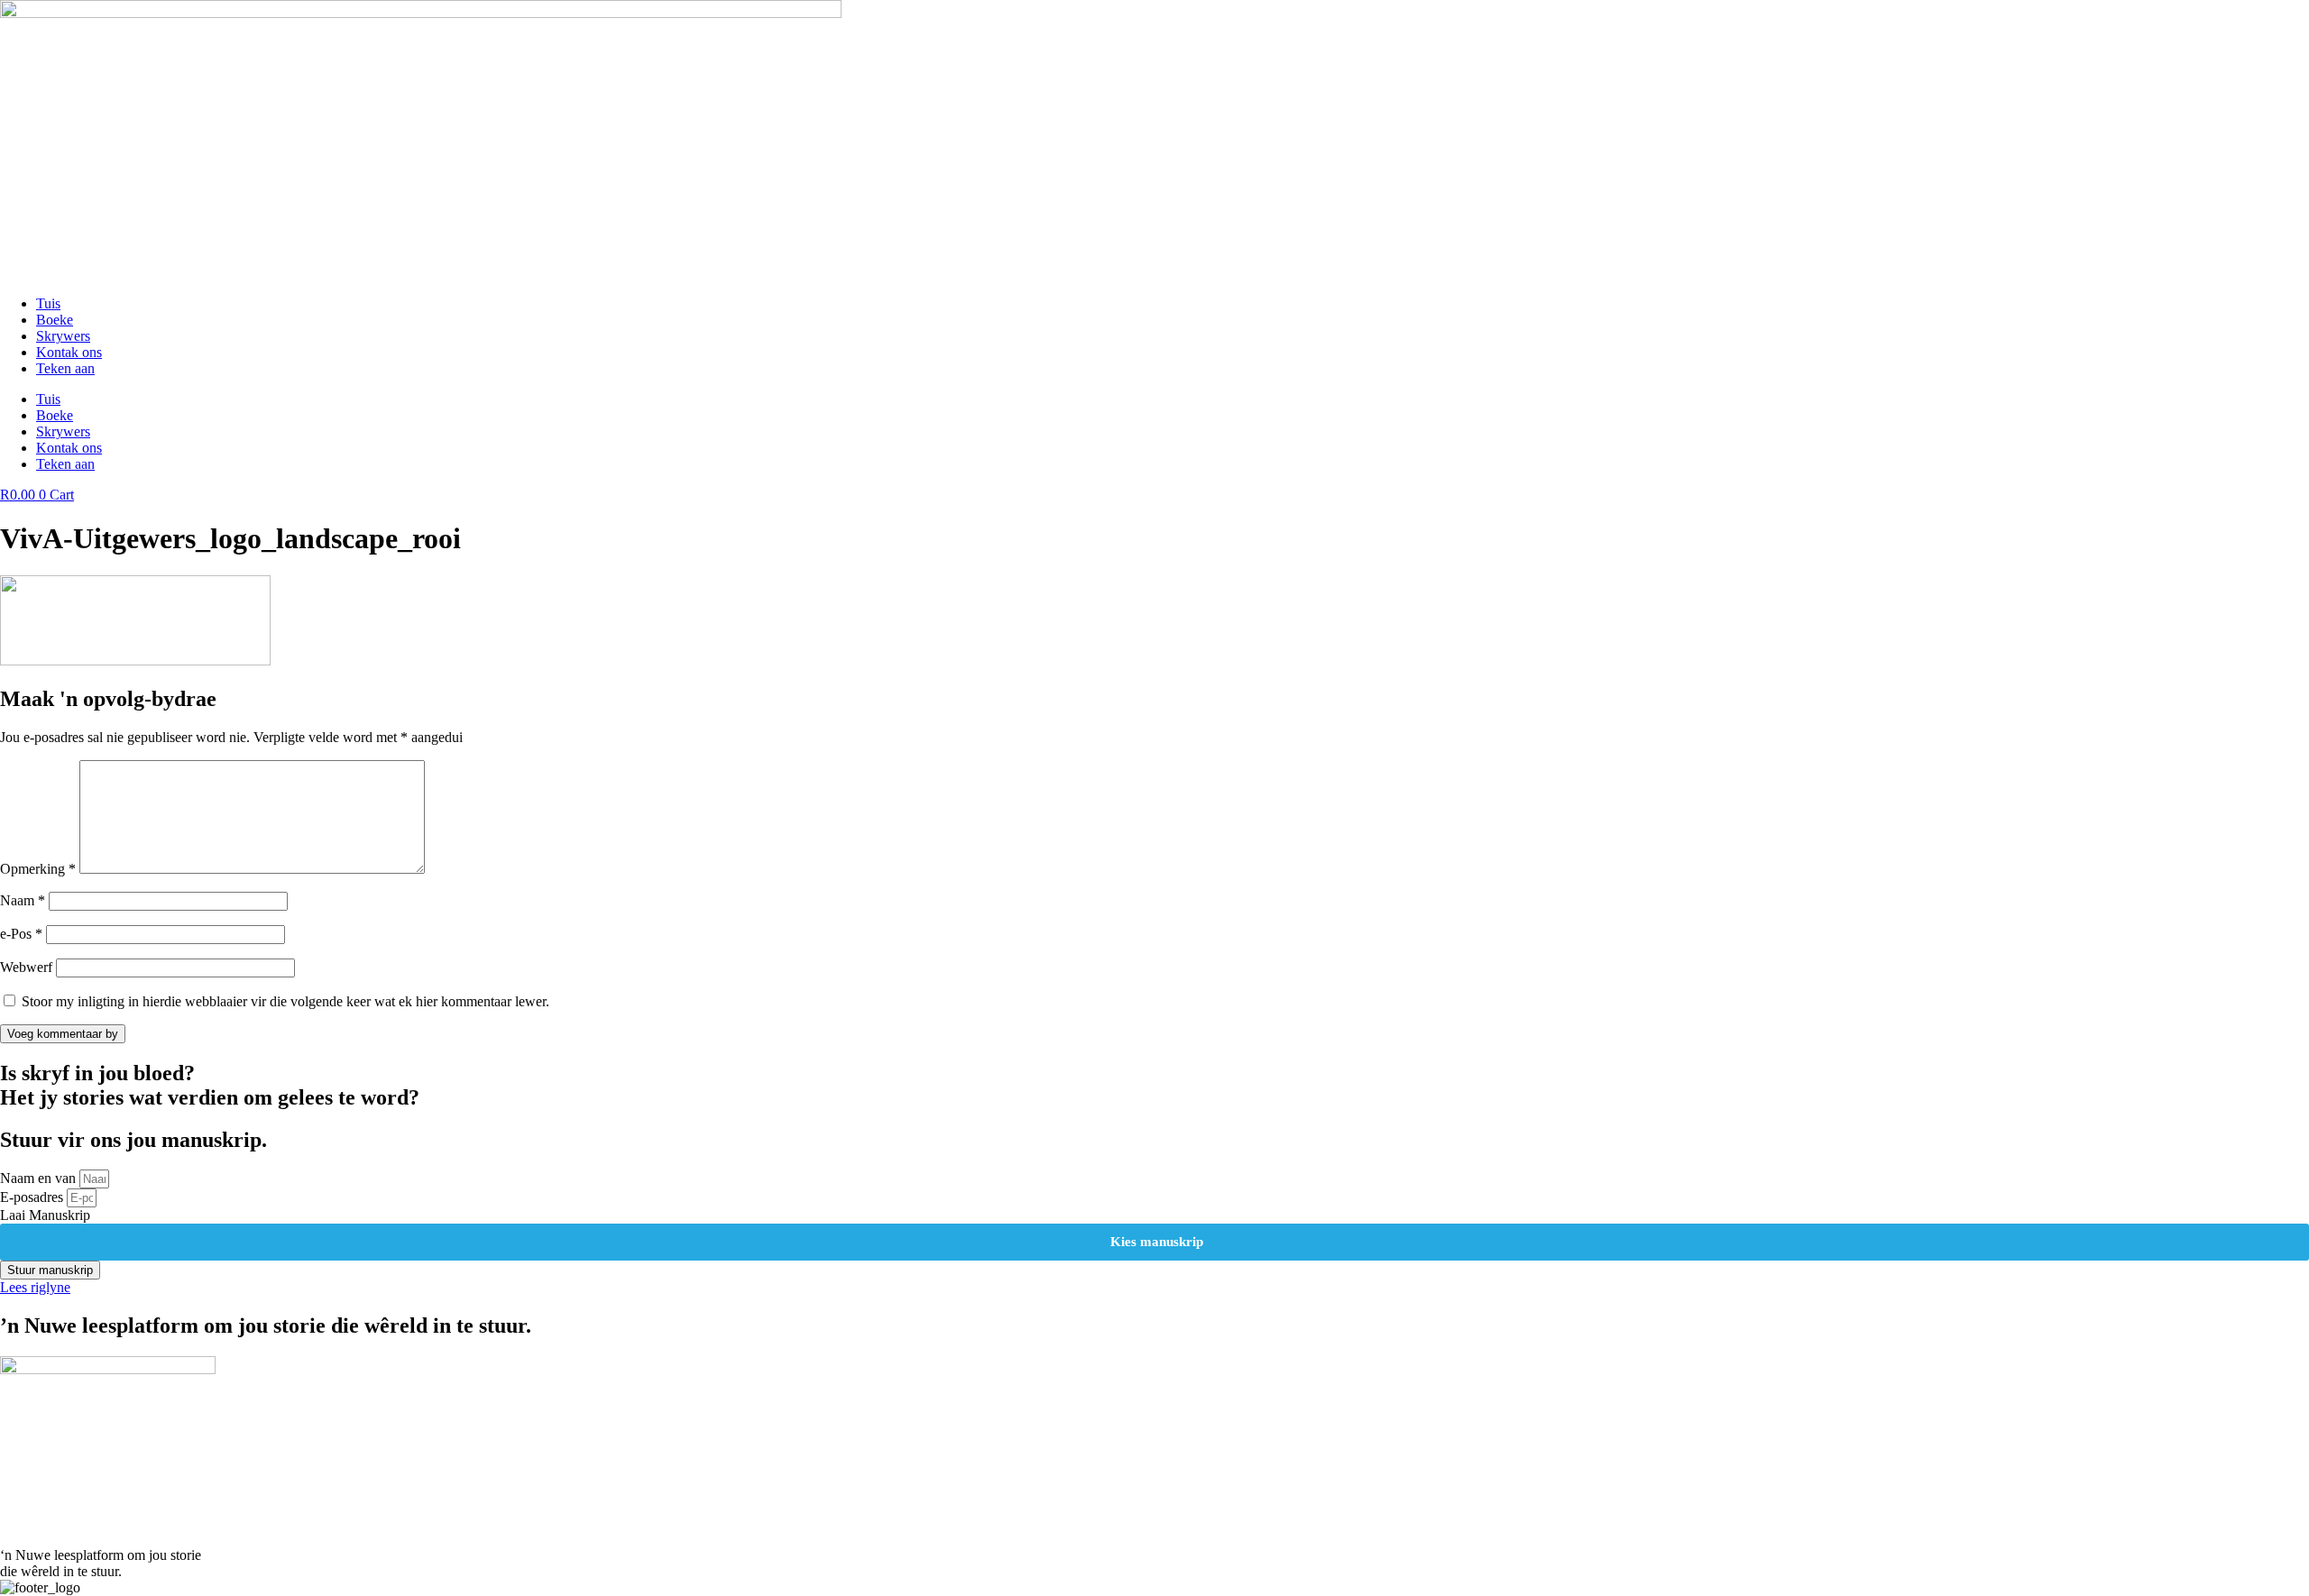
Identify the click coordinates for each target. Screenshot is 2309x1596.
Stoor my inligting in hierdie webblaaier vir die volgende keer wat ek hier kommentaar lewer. (285, 1001)
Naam (23, 900)
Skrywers (63, 336)
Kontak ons (69, 352)
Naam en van (40, 1178)
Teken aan (65, 368)
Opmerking (38, 869)
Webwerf (26, 967)
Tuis (48, 303)
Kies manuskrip (1155, 1242)
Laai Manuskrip (45, 1215)
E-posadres (33, 1197)
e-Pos (21, 934)
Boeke (55, 320)
